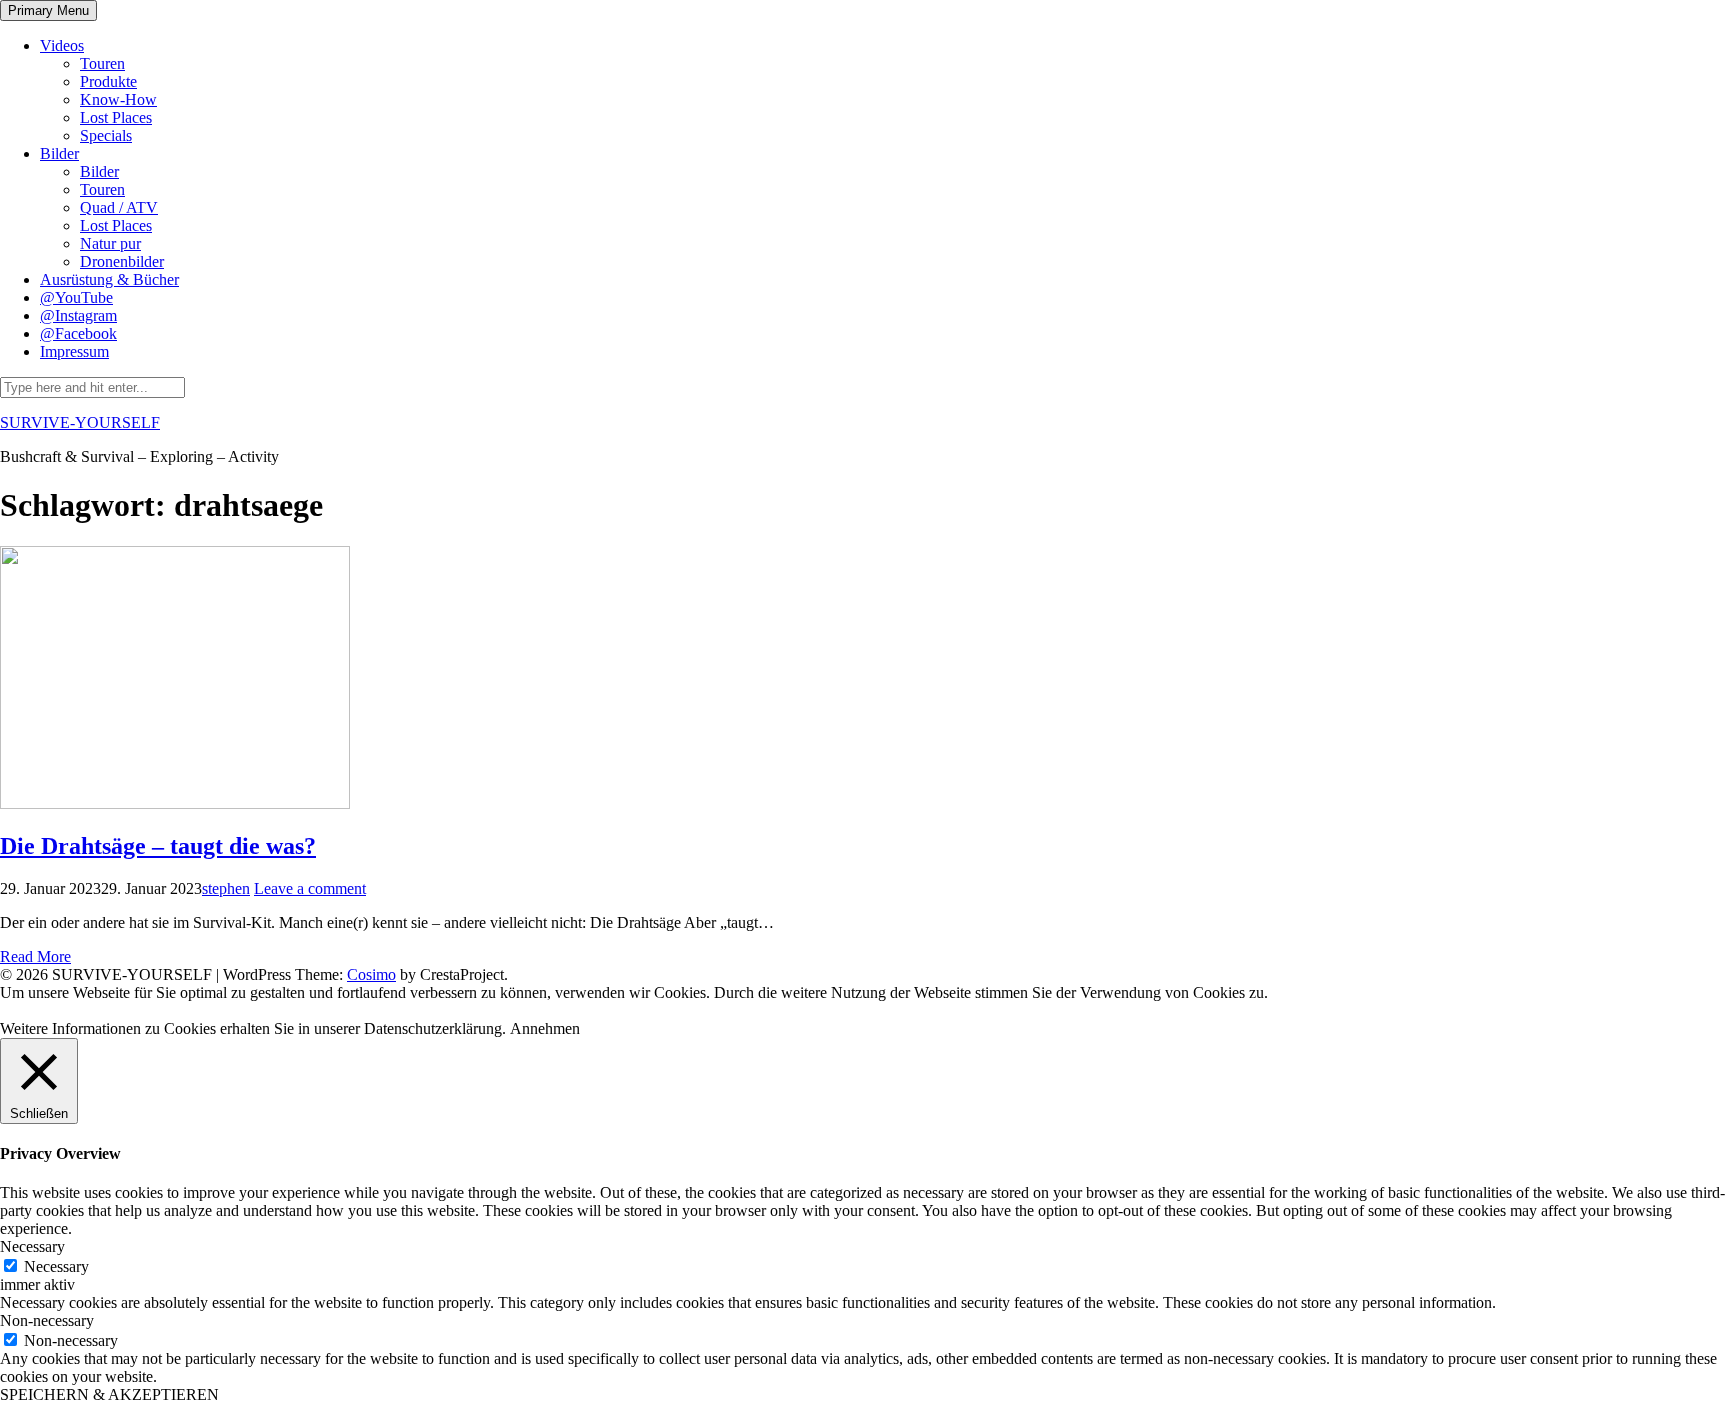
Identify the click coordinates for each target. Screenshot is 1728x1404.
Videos (62, 45)
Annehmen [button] (545, 1028)
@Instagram (78, 315)
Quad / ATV (119, 207)
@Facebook (78, 333)
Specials (106, 135)
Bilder (59, 153)
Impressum (74, 351)
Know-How (118, 99)
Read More (35, 956)
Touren (102, 63)
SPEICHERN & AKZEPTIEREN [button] (109, 1394)
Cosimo (371, 974)
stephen (226, 888)
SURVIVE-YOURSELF (80, 422)
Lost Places (116, 117)
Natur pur (110, 243)
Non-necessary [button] (47, 1320)
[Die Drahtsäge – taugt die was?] (175, 803)
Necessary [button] (32, 1246)
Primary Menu (48, 10)
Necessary (56, 1266)
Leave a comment (310, 888)
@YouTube (76, 297)
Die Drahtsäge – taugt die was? (158, 846)
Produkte (108, 81)
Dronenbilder (122, 261)
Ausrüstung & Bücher (109, 279)
